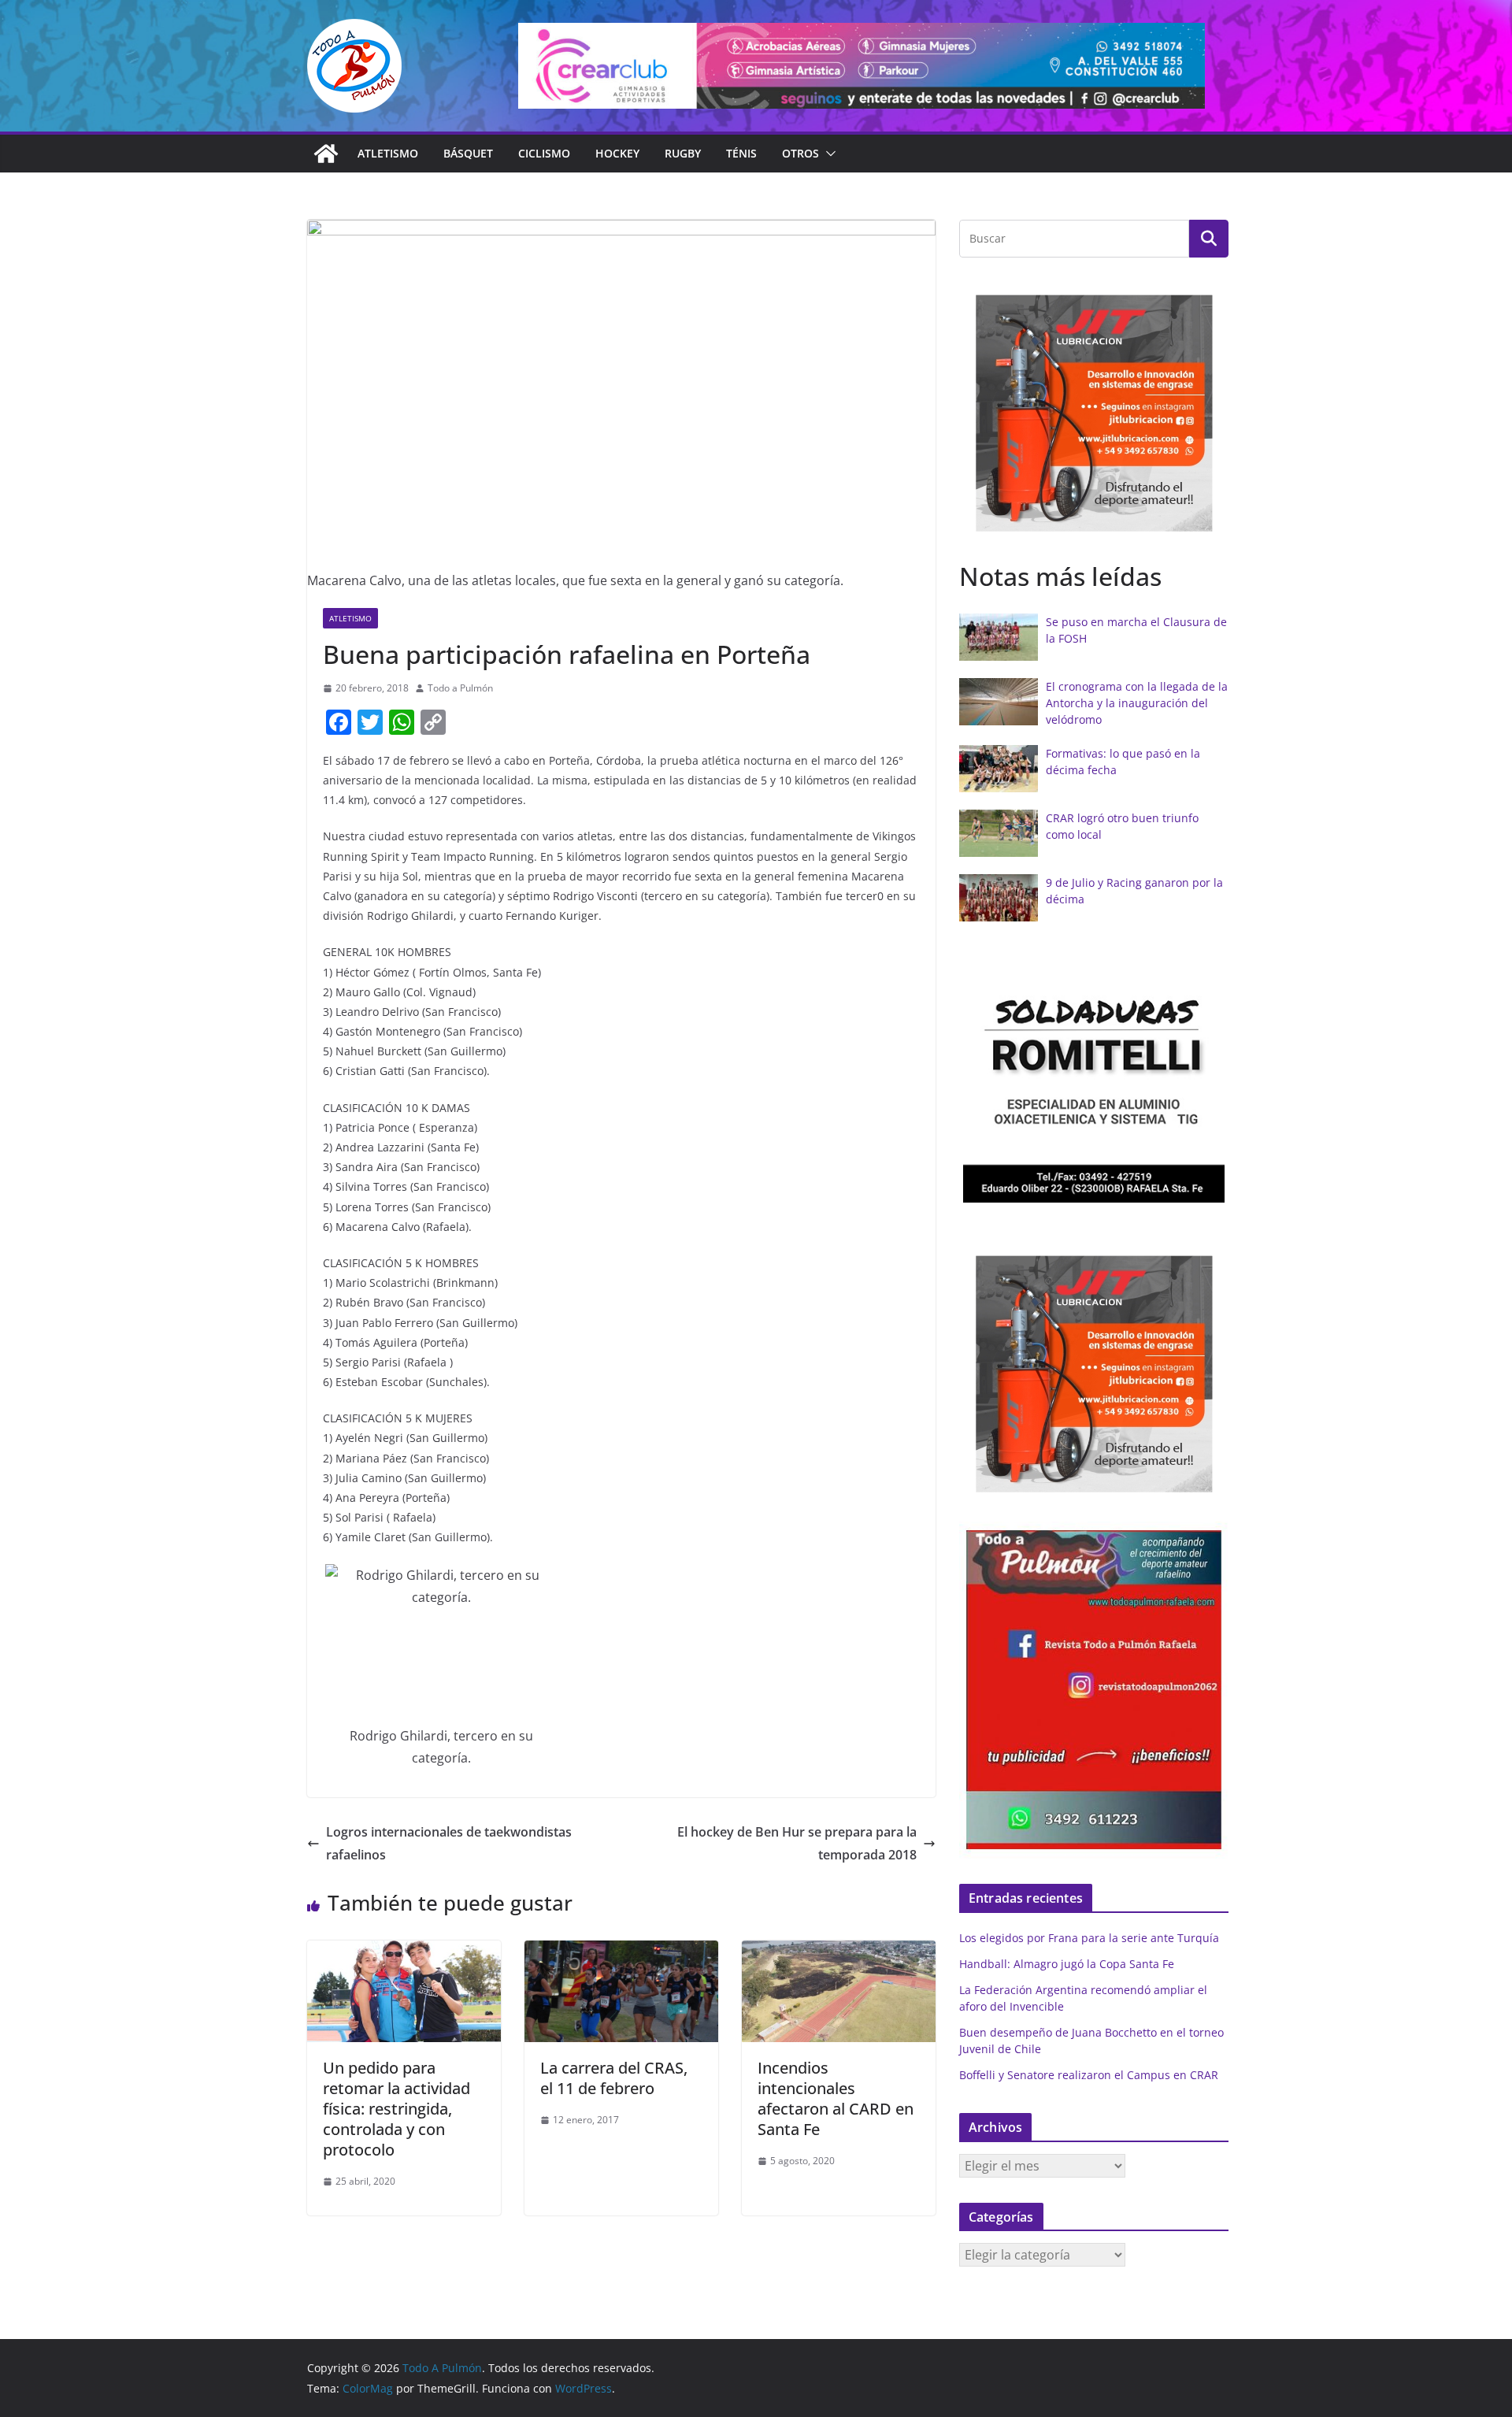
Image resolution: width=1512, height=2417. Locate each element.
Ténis (741, 153)
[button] (828, 154)
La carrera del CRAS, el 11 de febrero (614, 2078)
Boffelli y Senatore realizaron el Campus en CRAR (1089, 2075)
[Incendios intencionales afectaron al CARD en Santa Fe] (839, 1952)
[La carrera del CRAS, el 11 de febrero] (621, 1952)
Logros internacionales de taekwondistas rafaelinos (449, 1843)
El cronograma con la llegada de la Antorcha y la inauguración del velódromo (1137, 703)
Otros (800, 153)
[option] (1094, 413)
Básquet (468, 153)
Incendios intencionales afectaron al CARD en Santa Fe (836, 2098)
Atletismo (388, 153)
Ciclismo (544, 153)
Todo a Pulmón (460, 688)
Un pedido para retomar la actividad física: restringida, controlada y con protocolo (397, 2109)
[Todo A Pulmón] (326, 154)
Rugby (683, 153)
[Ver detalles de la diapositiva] (862, 66)
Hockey (617, 153)
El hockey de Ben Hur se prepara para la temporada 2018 (797, 1843)
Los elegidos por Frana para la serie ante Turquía (1089, 1938)
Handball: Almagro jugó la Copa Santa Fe (1067, 1964)
